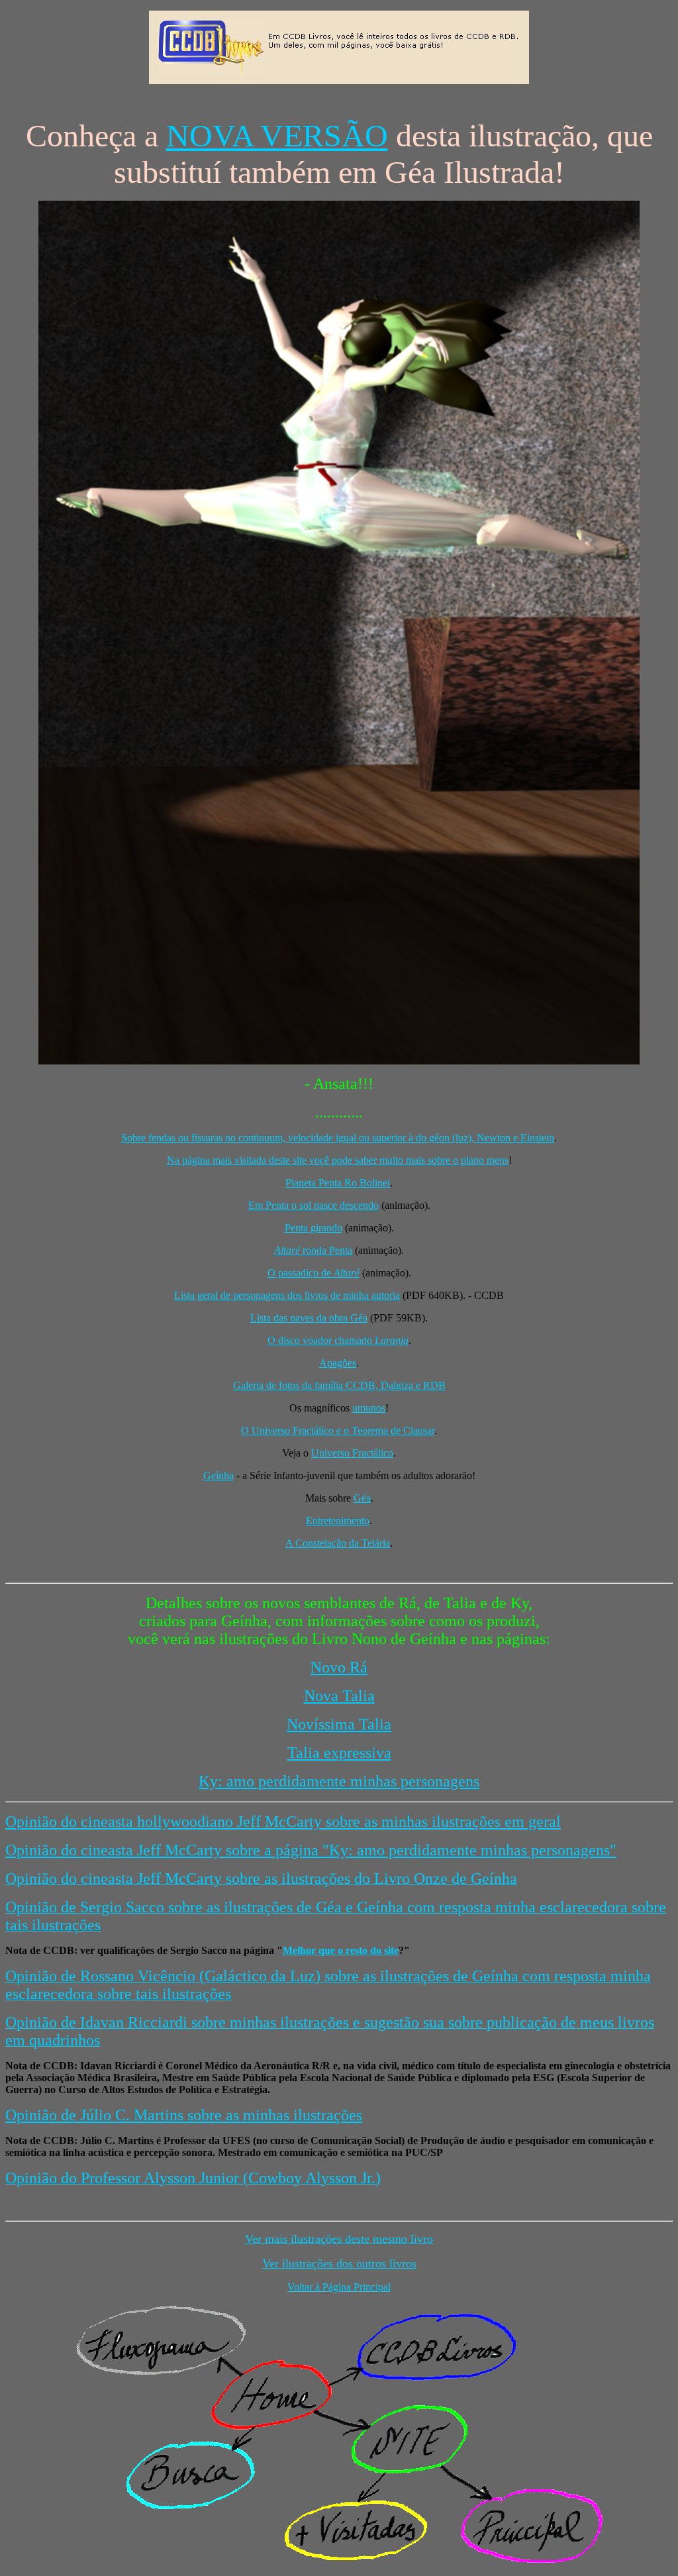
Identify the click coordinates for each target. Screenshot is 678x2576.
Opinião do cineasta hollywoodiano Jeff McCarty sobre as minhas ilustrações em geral (283, 1822)
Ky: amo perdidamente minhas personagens (339, 1781)
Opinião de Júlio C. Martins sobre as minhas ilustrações (184, 2115)
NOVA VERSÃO (277, 135)
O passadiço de (314, 1273)
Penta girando (314, 1228)
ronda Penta (313, 1250)
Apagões (338, 1363)
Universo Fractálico (352, 1453)
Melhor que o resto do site (341, 1950)
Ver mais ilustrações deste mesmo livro (339, 2239)
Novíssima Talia (339, 1724)
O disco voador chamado (338, 1340)
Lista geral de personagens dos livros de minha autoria (287, 1295)
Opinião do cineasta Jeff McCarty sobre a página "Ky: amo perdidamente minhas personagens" (311, 1850)
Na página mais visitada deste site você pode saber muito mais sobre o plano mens (338, 1160)
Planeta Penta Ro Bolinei (338, 1183)
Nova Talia (339, 1696)
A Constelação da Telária (338, 1543)
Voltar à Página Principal (339, 2287)
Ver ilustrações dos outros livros (339, 2263)
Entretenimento (338, 1520)
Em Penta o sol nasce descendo (314, 1205)
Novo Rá (339, 1667)
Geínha (218, 1475)
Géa (362, 1498)
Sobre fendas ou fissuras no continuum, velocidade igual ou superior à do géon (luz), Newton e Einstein (338, 1138)
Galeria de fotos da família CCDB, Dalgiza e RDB (339, 1385)
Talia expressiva (339, 1753)
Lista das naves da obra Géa (309, 1318)
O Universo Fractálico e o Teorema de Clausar (338, 1430)
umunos (369, 1408)
